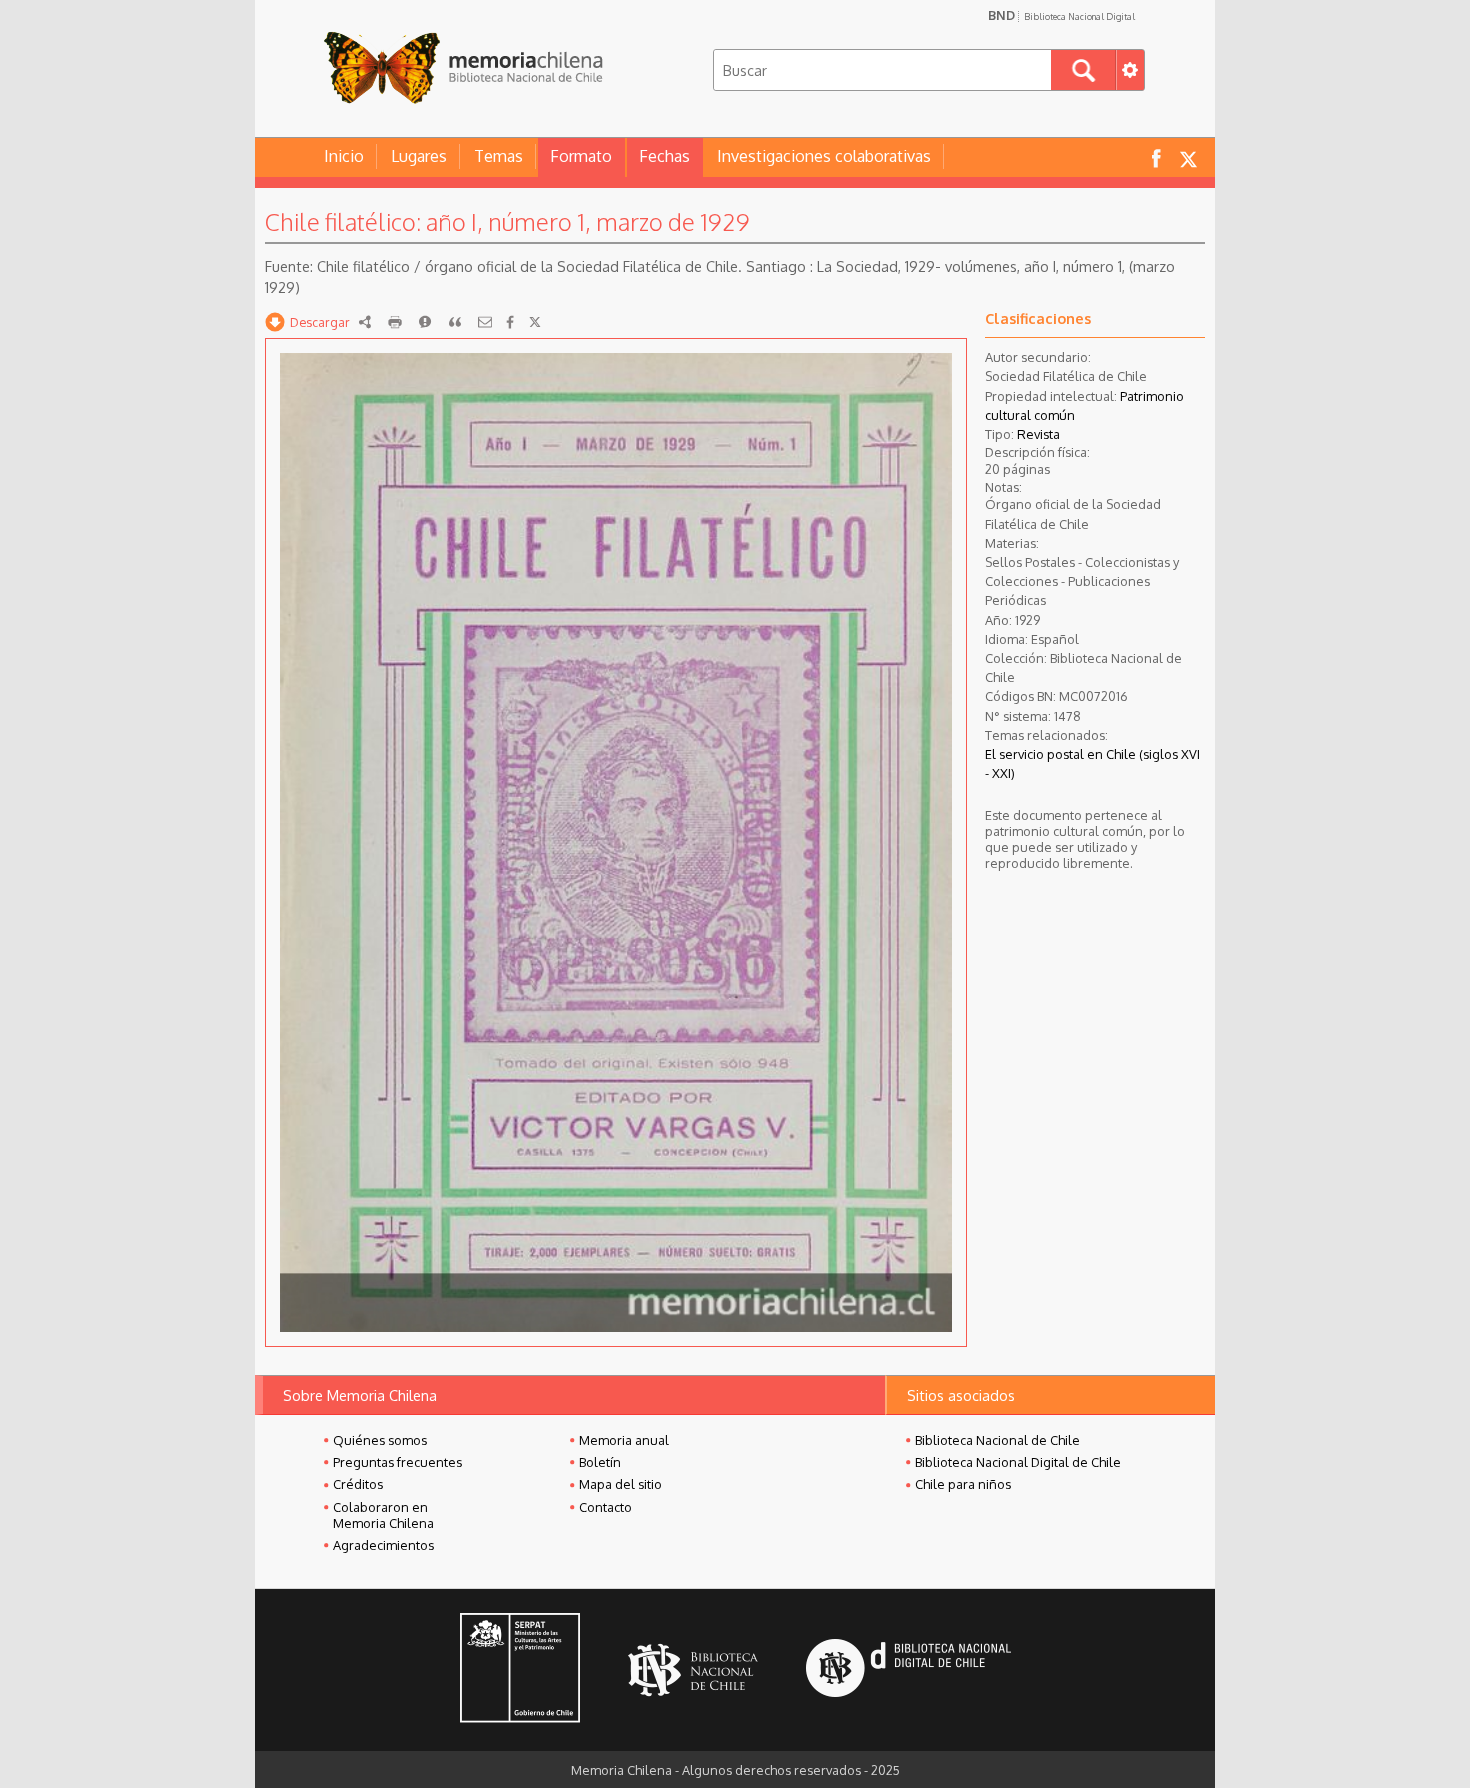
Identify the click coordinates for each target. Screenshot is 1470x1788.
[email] (485, 322)
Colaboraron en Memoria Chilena (383, 1515)
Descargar (320, 322)
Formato (581, 156)
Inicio (344, 156)
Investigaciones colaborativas (824, 156)
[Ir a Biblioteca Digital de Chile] (908, 1670)
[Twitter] (535, 322)
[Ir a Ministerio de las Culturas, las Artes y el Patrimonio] (520, 1670)
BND (1061, 15)
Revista (1038, 434)
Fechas (664, 156)
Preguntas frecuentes (397, 1462)
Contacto (605, 1507)
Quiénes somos (380, 1440)
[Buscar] (1083, 70)
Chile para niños (963, 1484)
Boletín (600, 1462)
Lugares (419, 156)
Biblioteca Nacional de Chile (997, 1440)
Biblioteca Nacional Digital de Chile (1018, 1462)
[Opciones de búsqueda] (1130, 70)
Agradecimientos (383, 1545)
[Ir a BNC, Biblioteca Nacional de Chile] (693, 1670)
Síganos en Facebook (1156, 157)
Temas (498, 156)
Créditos (358, 1484)
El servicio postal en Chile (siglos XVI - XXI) (1092, 763)
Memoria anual (624, 1440)
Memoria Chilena (463, 67)
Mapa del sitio (620, 1484)
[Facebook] (510, 322)
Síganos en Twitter (1188, 157)
